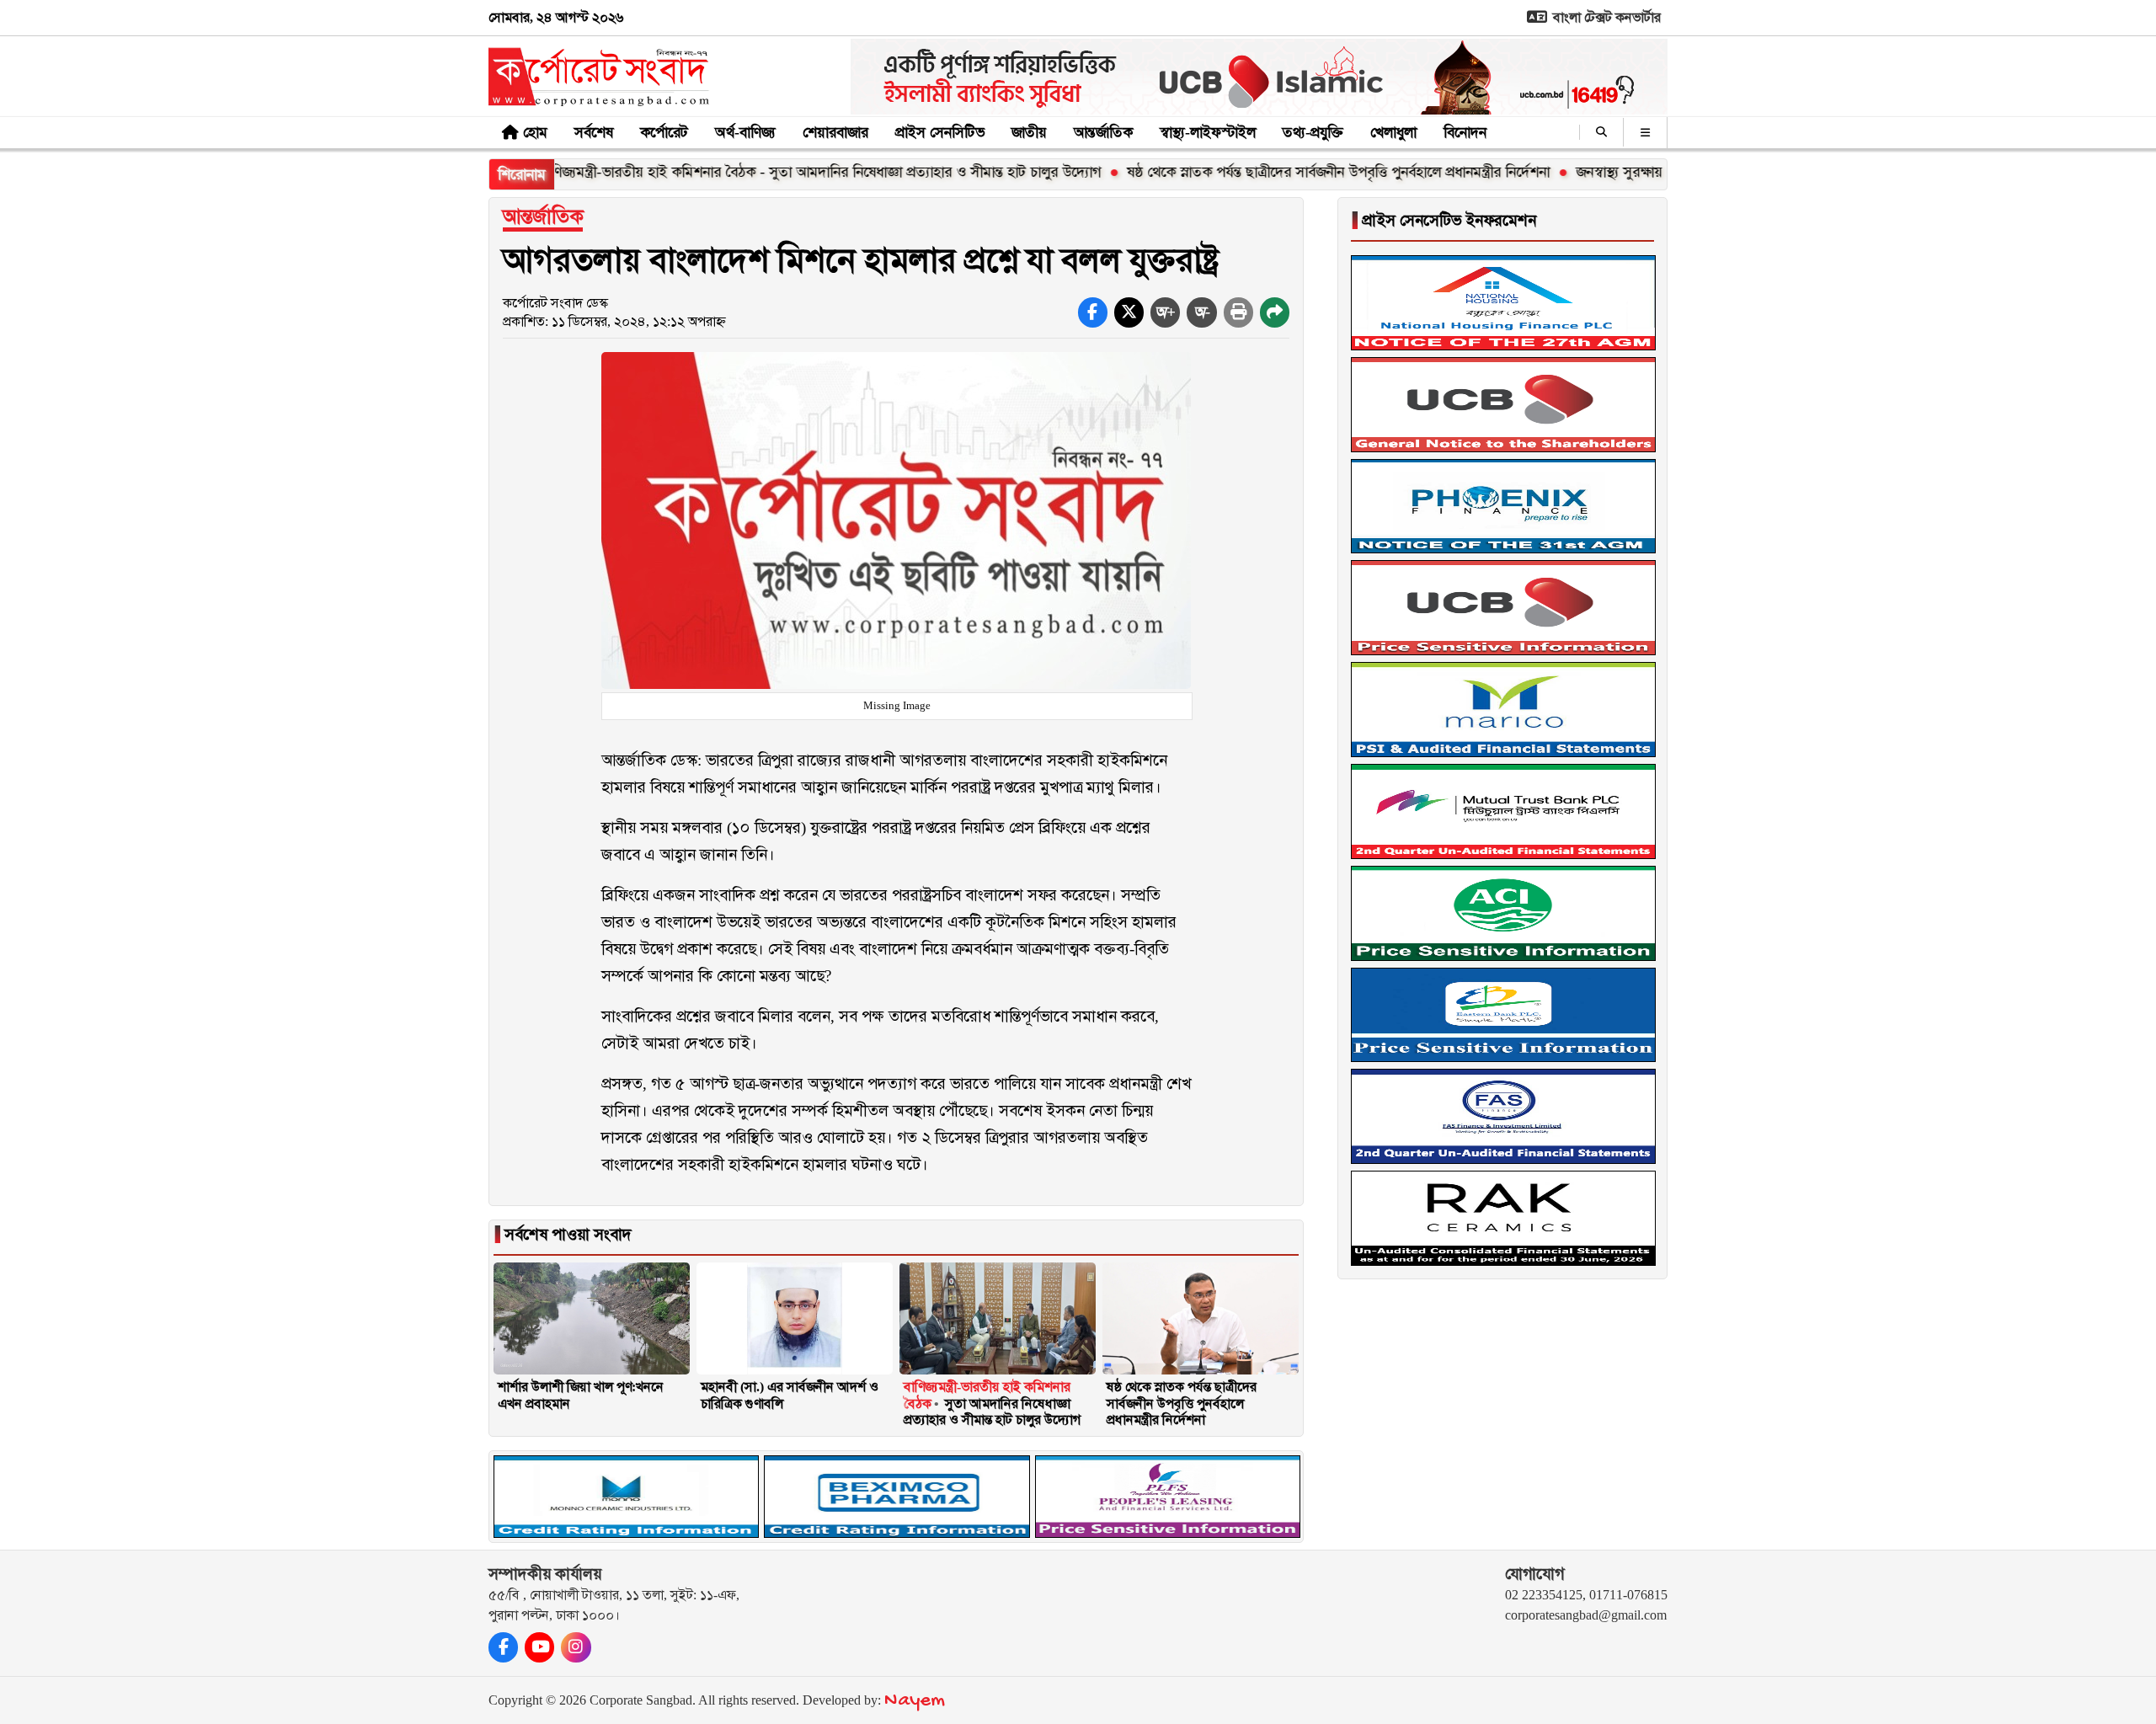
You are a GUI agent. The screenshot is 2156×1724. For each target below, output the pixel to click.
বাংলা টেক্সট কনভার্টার (1605, 17)
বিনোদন (1465, 132)
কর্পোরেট (664, 132)
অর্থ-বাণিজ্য (745, 132)
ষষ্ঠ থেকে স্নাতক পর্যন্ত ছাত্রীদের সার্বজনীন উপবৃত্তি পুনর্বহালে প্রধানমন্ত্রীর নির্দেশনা (1266, 172)
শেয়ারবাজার (835, 132)
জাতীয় (1029, 132)
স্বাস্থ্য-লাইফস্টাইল (1208, 132)
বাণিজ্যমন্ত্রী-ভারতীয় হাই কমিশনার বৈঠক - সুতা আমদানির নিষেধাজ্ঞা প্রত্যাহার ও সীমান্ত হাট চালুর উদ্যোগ (748, 172)
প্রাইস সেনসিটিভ (940, 132)
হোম (535, 132)
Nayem (915, 1701)
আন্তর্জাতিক (1103, 132)
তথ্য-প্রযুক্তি (1313, 132)
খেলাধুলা (1393, 132)
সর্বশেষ (594, 132)
